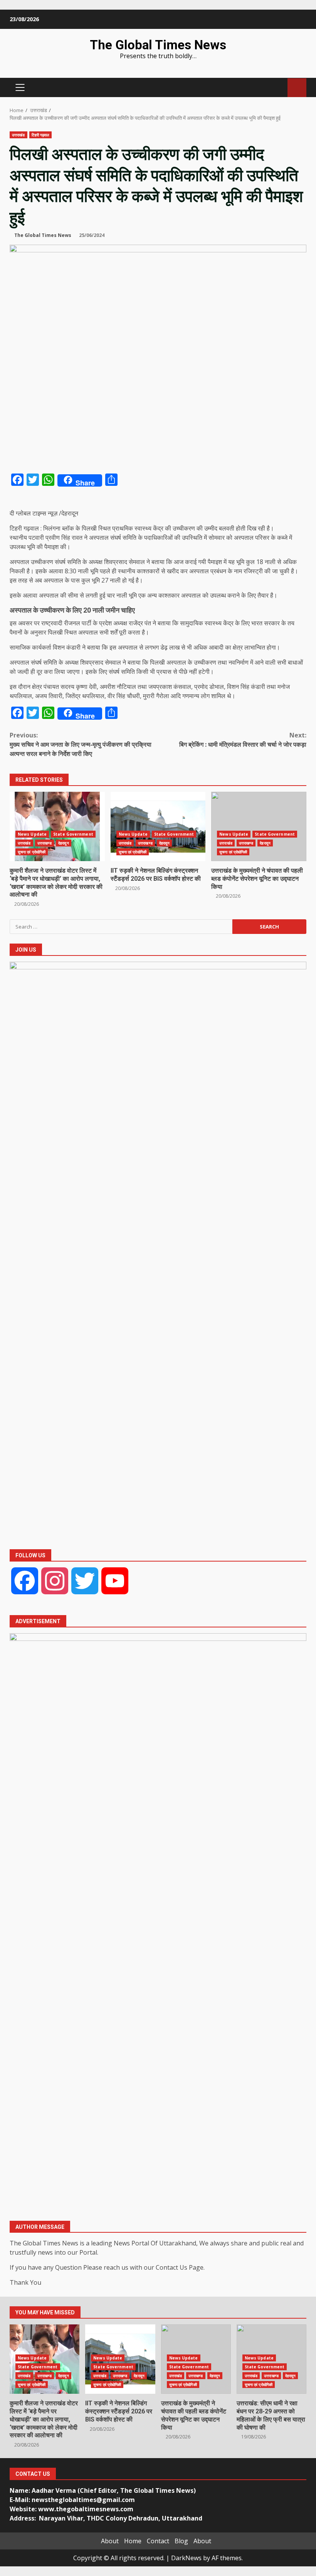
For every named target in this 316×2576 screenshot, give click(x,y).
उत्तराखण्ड (45, 843)
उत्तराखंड (18, 135)
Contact (158, 2541)
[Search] (278, 88)
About (110, 2541)
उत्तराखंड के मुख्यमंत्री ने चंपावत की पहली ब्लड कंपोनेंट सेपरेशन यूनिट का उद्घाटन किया (259, 826)
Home (133, 2541)
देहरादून (64, 843)
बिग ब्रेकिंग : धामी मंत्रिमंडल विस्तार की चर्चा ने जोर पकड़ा (243, 740)
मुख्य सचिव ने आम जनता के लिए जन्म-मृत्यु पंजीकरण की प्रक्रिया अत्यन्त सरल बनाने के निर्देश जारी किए (81, 744)
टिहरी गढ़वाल (41, 135)
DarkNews (186, 2558)
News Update (32, 834)
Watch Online (297, 88)
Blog (181, 2541)
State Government (73, 834)
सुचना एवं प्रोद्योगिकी (32, 852)
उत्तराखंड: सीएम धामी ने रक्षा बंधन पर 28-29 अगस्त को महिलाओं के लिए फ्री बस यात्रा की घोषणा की (271, 2415)
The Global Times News (158, 45)
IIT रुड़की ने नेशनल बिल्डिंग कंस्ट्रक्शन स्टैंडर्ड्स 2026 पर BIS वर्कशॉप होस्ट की (158, 826)
